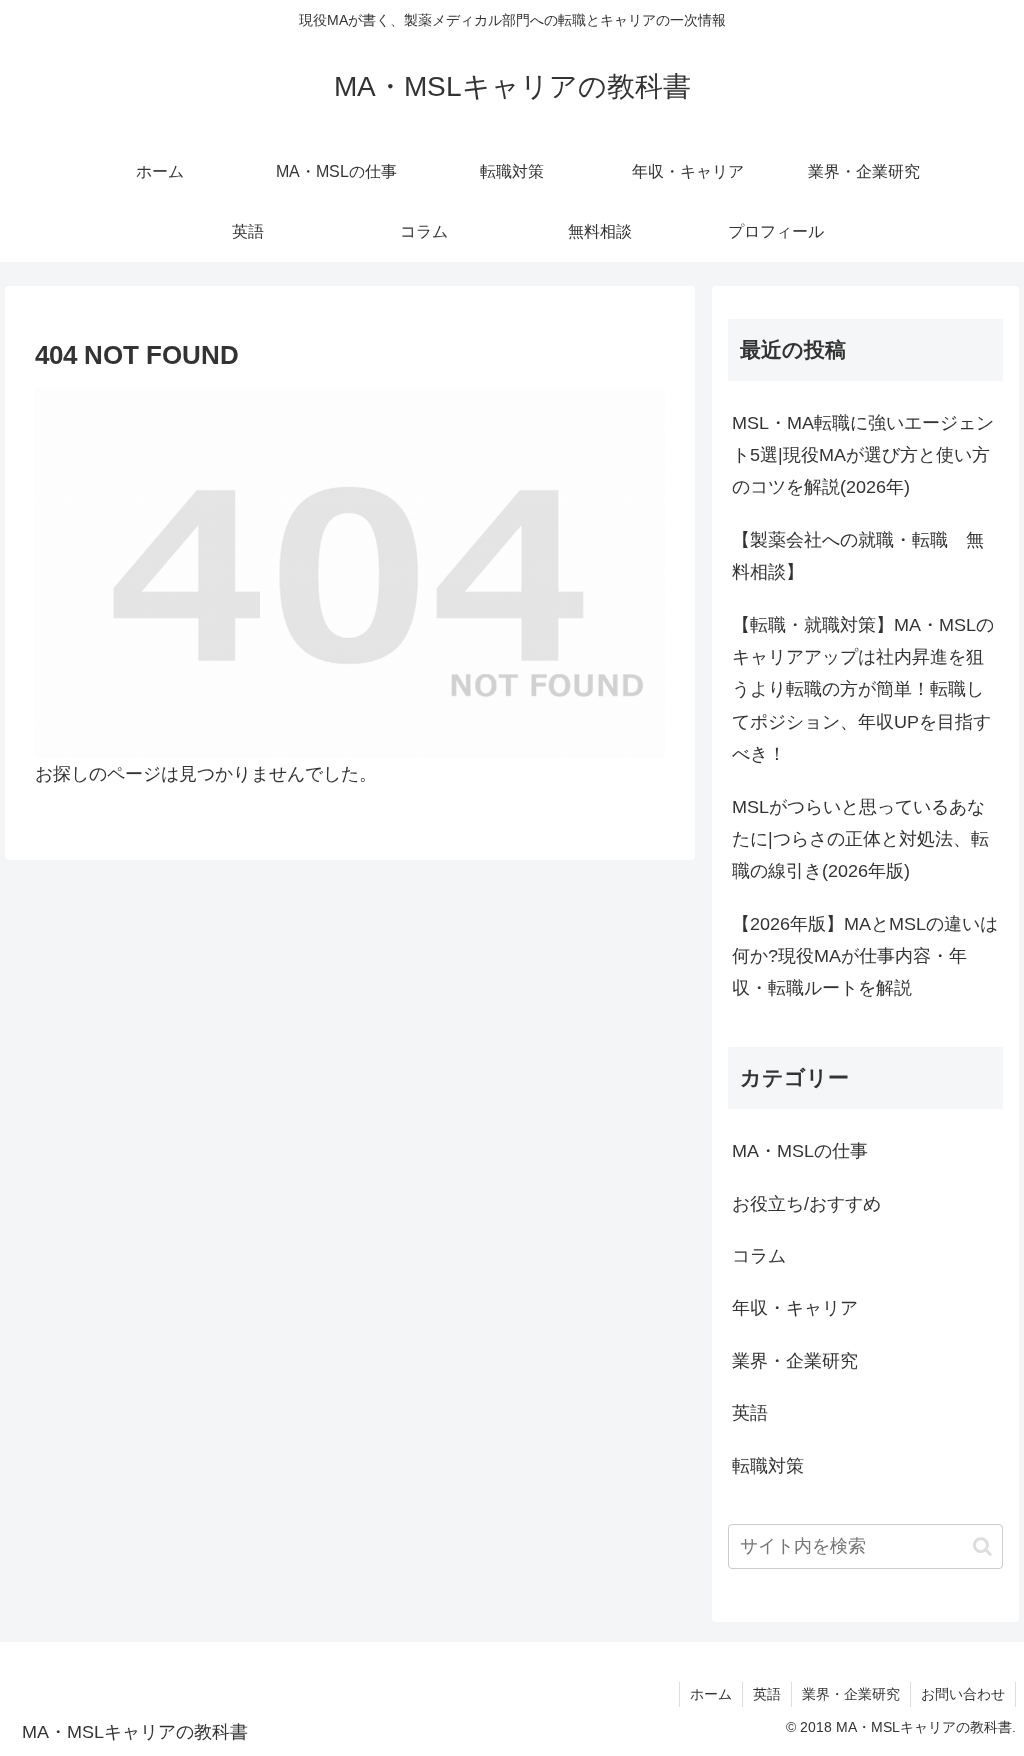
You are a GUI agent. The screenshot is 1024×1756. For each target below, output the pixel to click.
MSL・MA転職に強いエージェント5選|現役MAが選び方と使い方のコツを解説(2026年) (863, 455)
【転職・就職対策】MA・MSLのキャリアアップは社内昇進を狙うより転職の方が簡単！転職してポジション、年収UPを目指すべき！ (863, 690)
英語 (767, 1694)
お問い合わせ (963, 1694)
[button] (982, 1546)
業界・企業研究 (851, 1694)
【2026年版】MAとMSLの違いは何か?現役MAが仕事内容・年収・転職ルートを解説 (865, 956)
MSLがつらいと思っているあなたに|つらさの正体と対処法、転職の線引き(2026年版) (860, 839)
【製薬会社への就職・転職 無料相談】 (858, 556)
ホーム (711, 1694)
